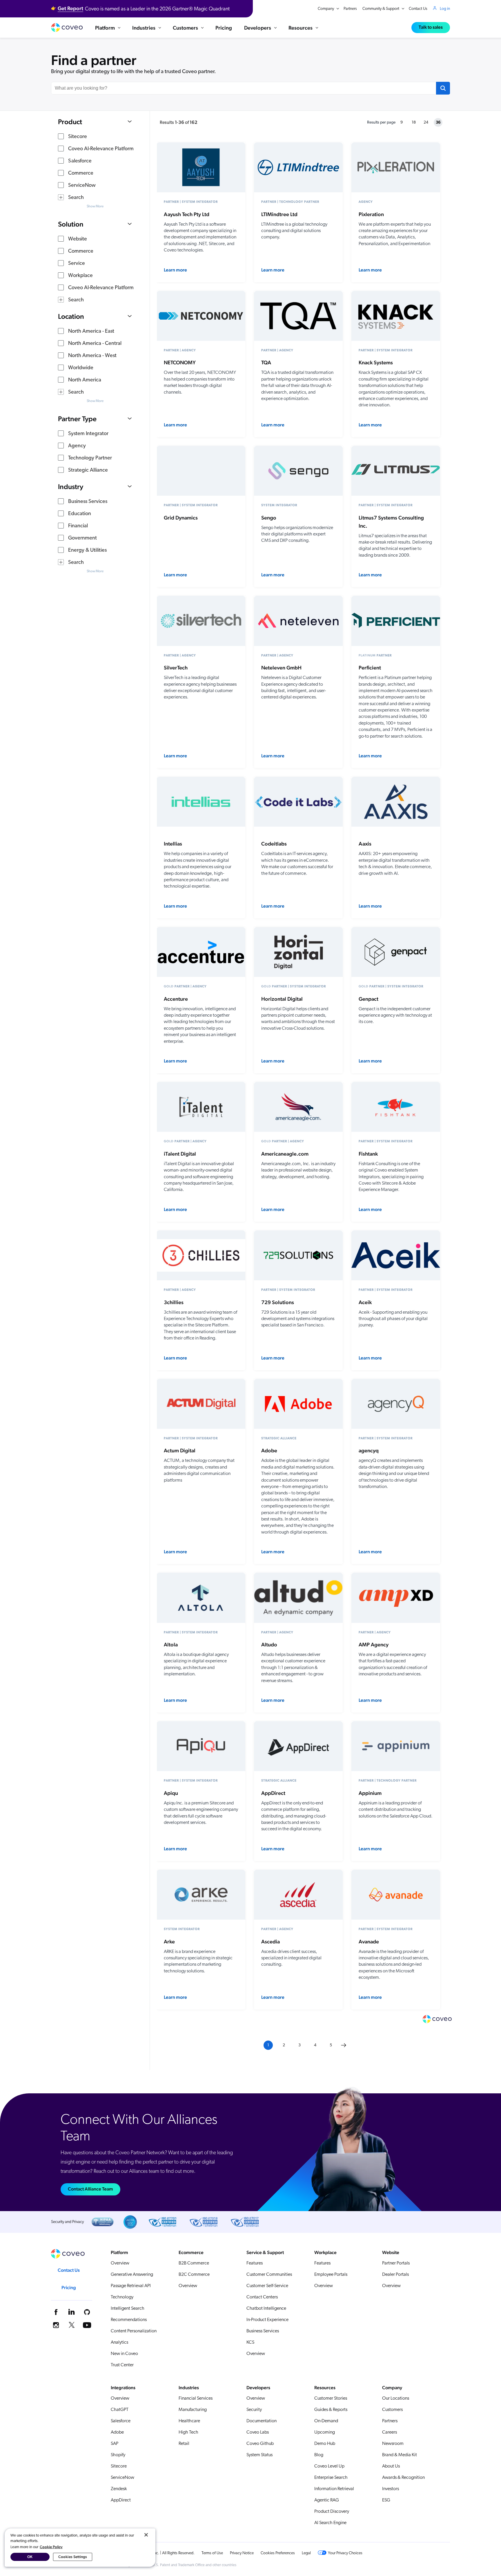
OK (30, 2557)
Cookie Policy (51, 2547)
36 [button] (438, 122)
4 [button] (315, 2045)
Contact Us (418, 9)
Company (326, 9)
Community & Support (381, 9)
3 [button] (299, 2045)
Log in (445, 9)
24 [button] (426, 123)
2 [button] (284, 2045)
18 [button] (414, 123)
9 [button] (402, 123)
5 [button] (331, 2045)
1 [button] (268, 2045)
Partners (350, 9)
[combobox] (244, 88)
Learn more (175, 270)
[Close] (146, 2535)
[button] (443, 88)
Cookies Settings (73, 2557)
